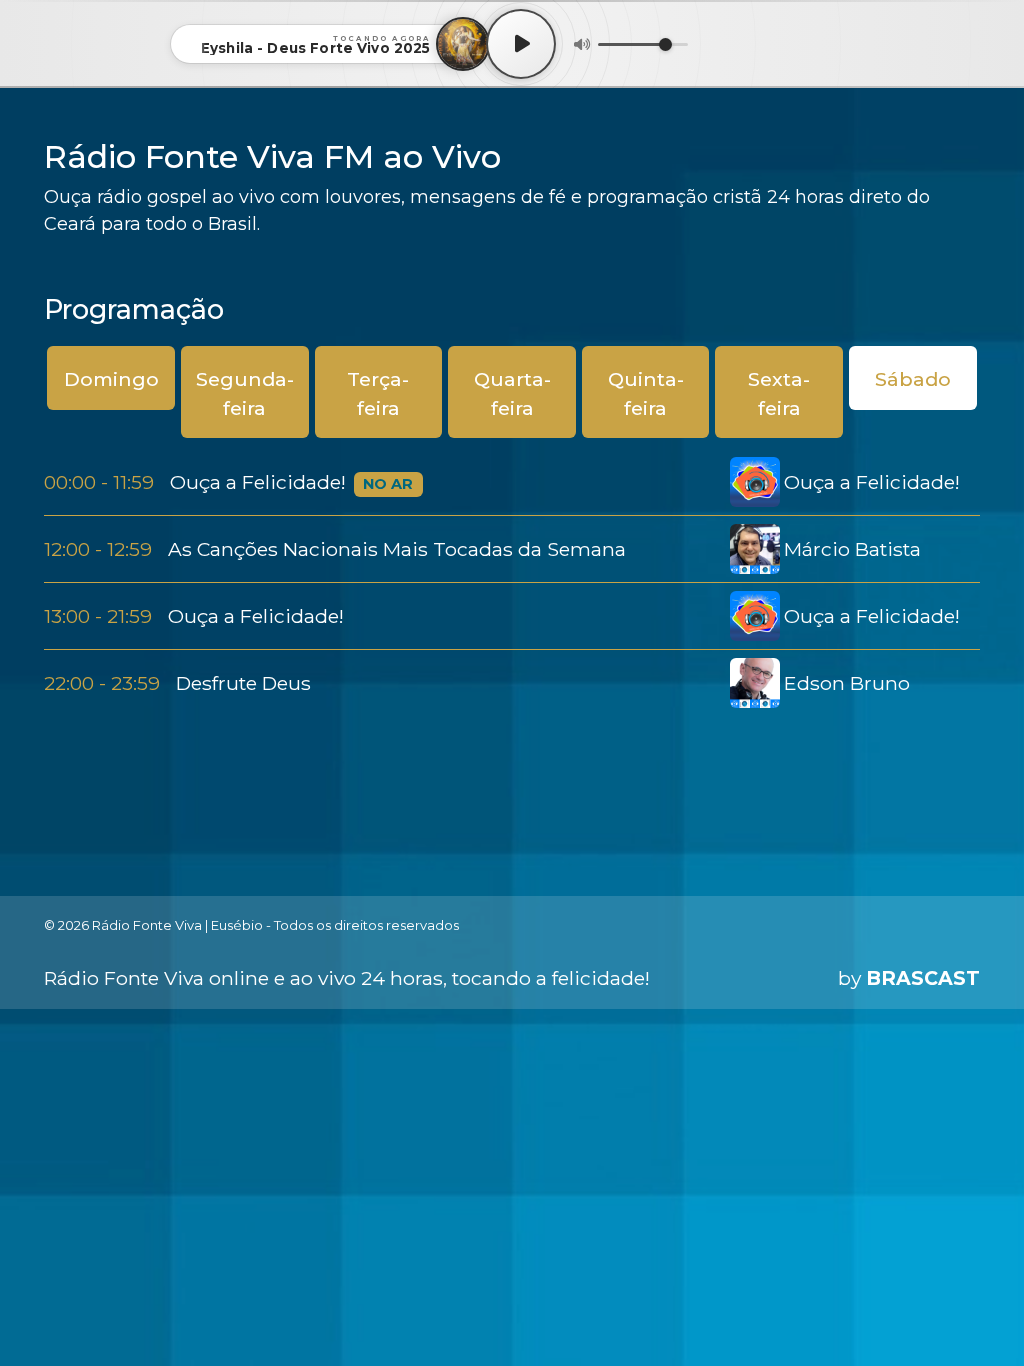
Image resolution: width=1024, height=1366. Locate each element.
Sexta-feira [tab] (779, 393)
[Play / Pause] (521, 44)
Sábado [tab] (913, 379)
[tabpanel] (512, 582)
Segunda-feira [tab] (245, 393)
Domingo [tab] (111, 379)
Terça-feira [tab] (378, 393)
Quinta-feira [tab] (646, 393)
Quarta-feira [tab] (512, 393)
